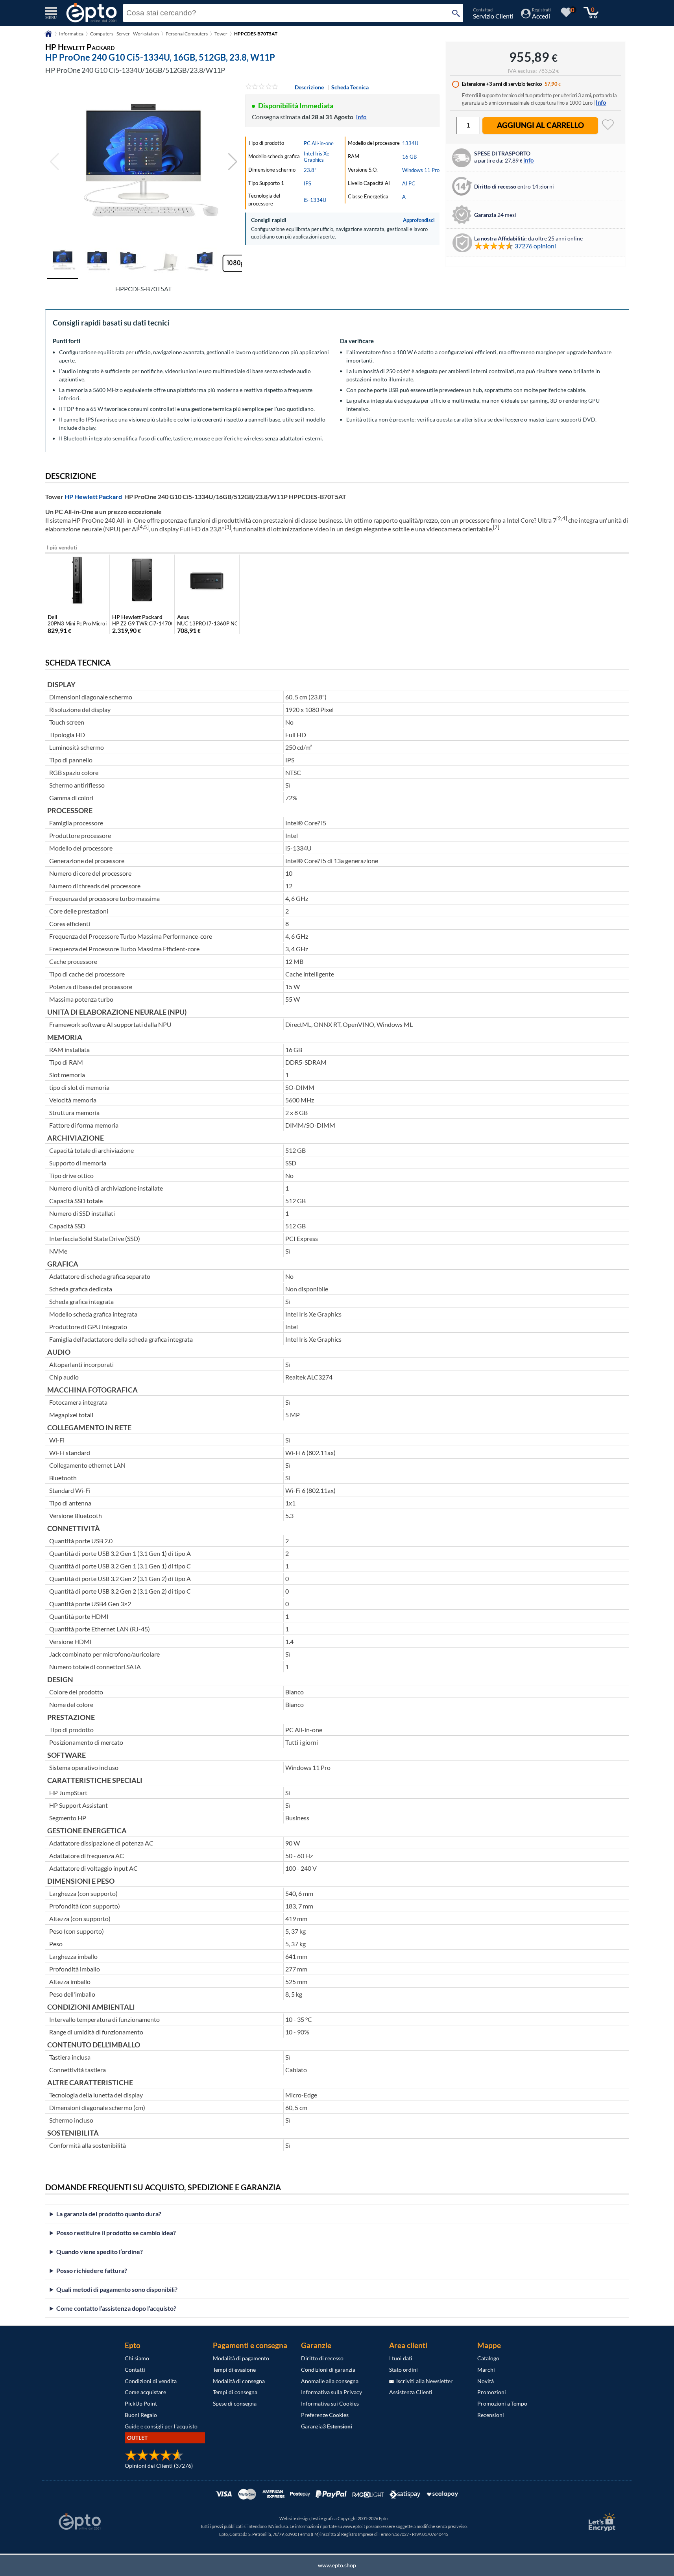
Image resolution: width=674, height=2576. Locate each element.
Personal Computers (187, 34)
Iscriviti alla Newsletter (423, 2381)
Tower (221, 34)
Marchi (486, 2370)
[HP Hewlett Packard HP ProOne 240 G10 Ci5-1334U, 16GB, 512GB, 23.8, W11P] (144, 162)
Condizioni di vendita (151, 2381)
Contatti (135, 2370)
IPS (307, 183)
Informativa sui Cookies (330, 2403)
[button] (233, 162)
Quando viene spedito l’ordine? (100, 2251)
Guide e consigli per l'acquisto (161, 2426)
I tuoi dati (401, 2358)
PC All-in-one (319, 143)
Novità (486, 2381)
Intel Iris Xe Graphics (317, 157)
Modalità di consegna (239, 2381)
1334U (410, 143)
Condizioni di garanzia (328, 2370)
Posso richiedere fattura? (92, 2270)
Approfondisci (419, 220)
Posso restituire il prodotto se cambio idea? (116, 2233)
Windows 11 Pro (421, 170)
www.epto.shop (337, 2565)
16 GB (409, 157)
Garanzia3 (327, 2426)
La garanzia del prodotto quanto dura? (109, 2214)
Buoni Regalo (141, 2415)
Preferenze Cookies (325, 2415)
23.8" (310, 170)
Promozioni (492, 2392)
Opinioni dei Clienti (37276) (159, 2466)
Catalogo (488, 2358)
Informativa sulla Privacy (331, 2392)
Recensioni (491, 2415)
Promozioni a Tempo (502, 2403)
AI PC (409, 183)
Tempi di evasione (234, 2370)
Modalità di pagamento (241, 2358)
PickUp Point (141, 2403)
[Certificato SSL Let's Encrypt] (601, 2522)
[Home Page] (48, 36)
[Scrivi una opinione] (262, 87)
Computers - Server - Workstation (125, 34)
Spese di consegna (235, 2403)
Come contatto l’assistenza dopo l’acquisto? (116, 2308)
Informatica (71, 34)
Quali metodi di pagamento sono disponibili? (117, 2289)
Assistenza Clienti (411, 2392)
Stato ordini (403, 2370)
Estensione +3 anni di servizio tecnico (502, 84)
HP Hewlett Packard (93, 497)
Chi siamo (137, 2358)
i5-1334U (315, 200)
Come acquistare (145, 2392)
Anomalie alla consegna (330, 2381)
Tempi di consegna (235, 2392)
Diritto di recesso (322, 2358)
